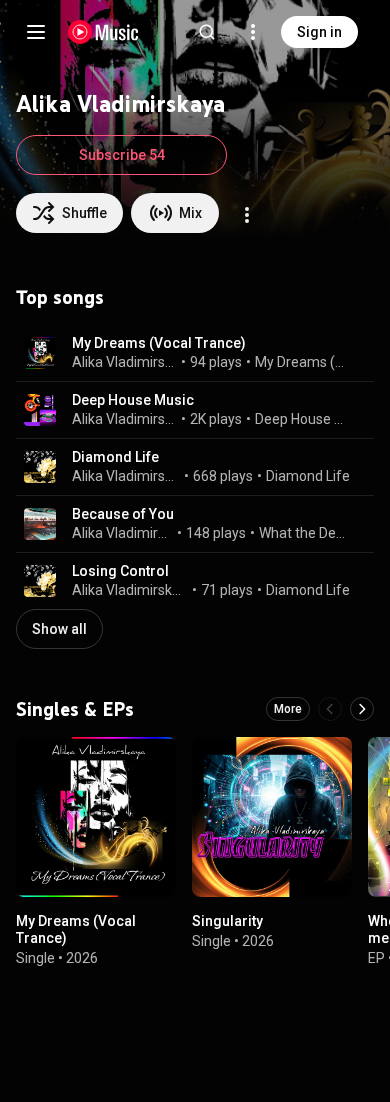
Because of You (123, 514)
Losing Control (120, 571)
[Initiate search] (207, 32)
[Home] (103, 32)
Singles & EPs (75, 709)
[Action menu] (247, 215)
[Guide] (36, 32)
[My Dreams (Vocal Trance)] (96, 817)
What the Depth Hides (305, 533)
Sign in (319, 32)
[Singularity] (272, 817)
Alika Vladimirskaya (125, 362)
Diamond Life (115, 457)
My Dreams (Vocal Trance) (159, 343)
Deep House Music (133, 400)
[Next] (362, 709)
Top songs (60, 297)
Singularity (227, 921)
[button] (40, 353)
